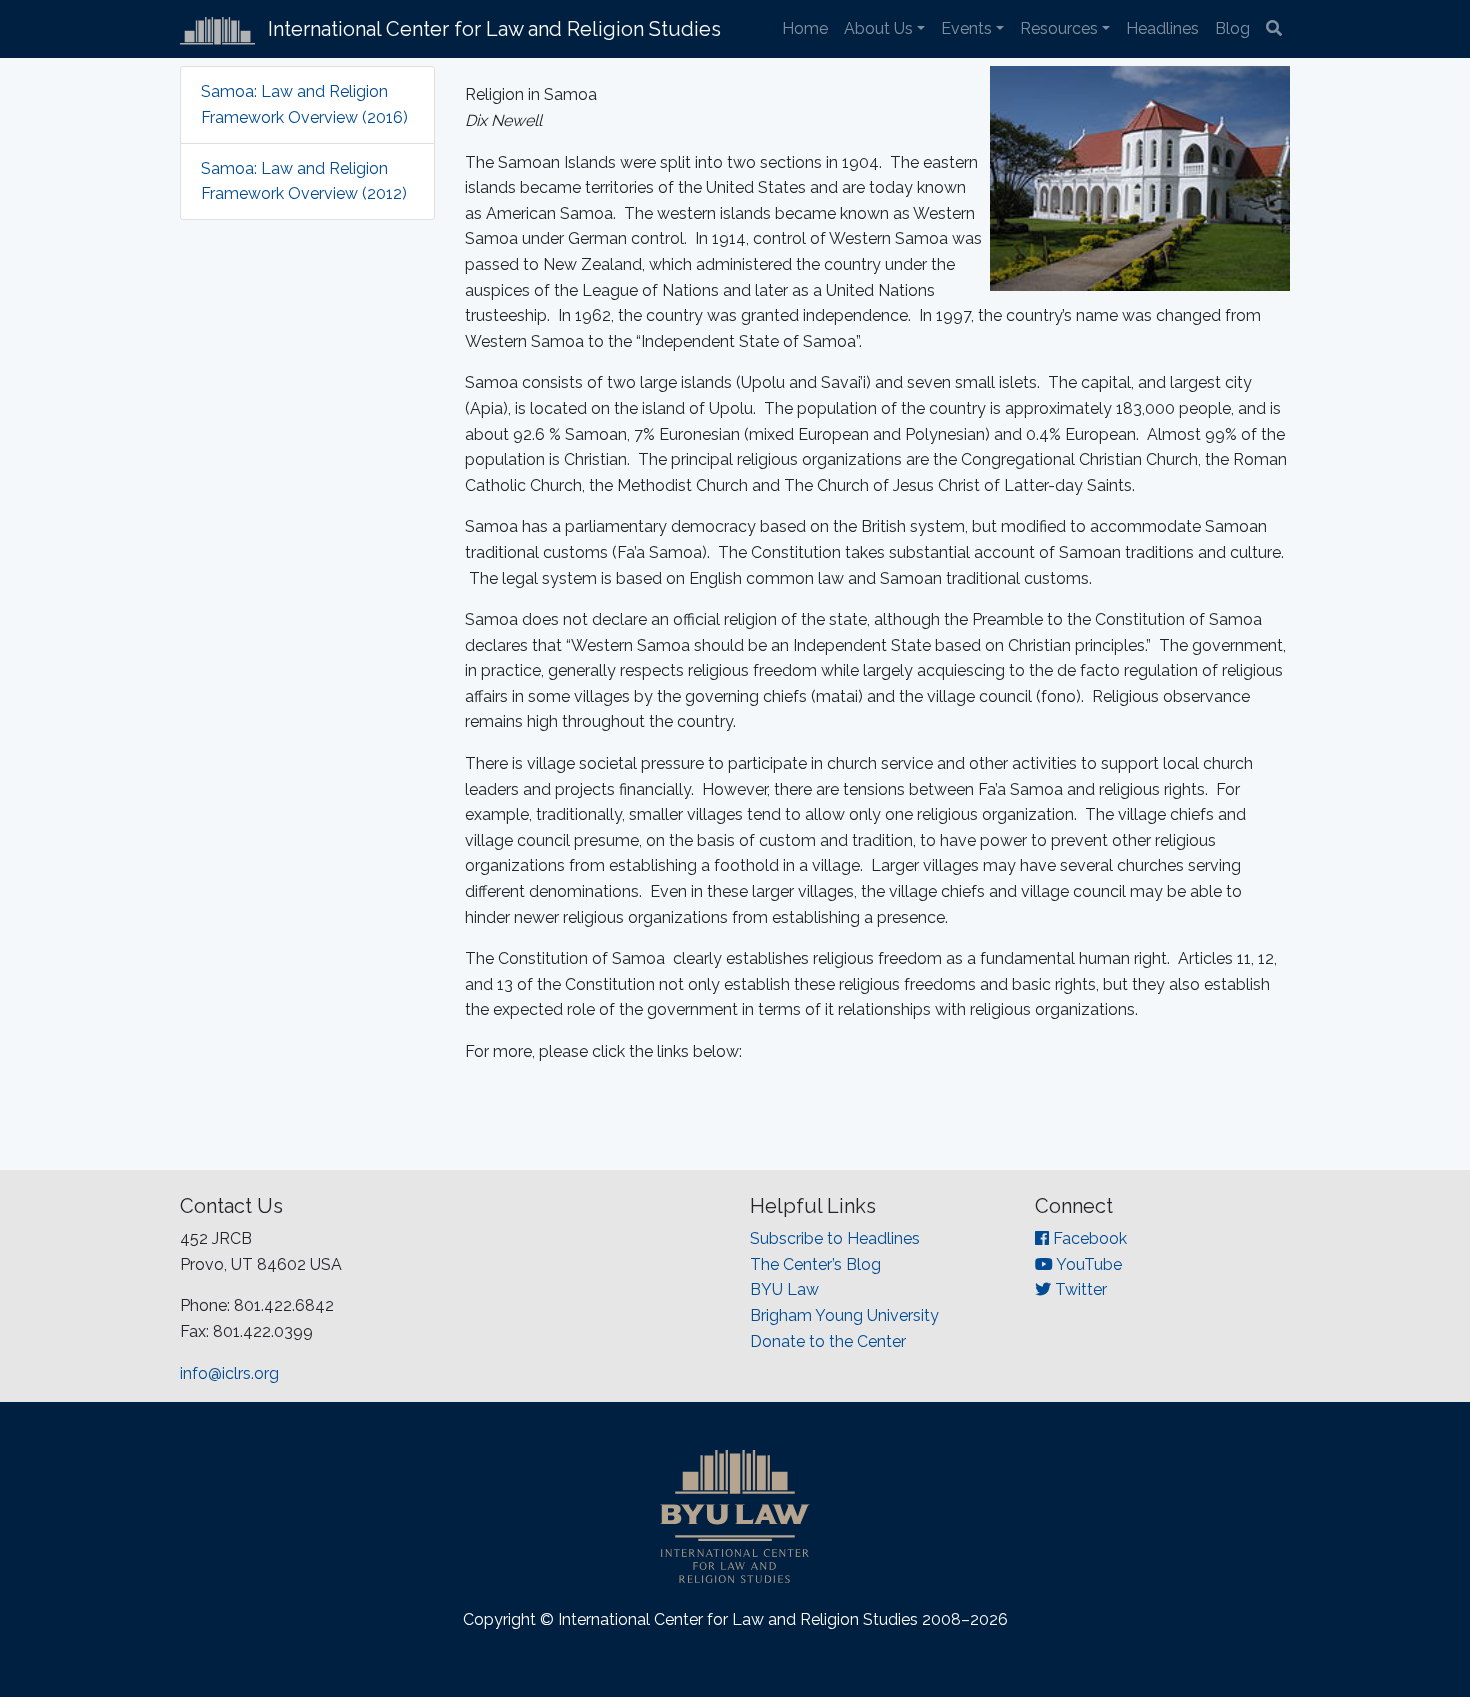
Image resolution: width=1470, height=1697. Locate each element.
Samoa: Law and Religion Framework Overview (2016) (304, 104)
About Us (878, 28)
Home (805, 28)
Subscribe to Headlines (835, 1238)
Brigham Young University (844, 1315)
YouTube (1087, 1264)
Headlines (1162, 28)
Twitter (1079, 1289)
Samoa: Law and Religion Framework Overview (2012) (304, 181)
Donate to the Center (828, 1341)
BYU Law (784, 1289)
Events (966, 28)
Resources (1059, 28)
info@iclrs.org (229, 1373)
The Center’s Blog (815, 1264)
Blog (1232, 28)
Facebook (1088, 1238)
